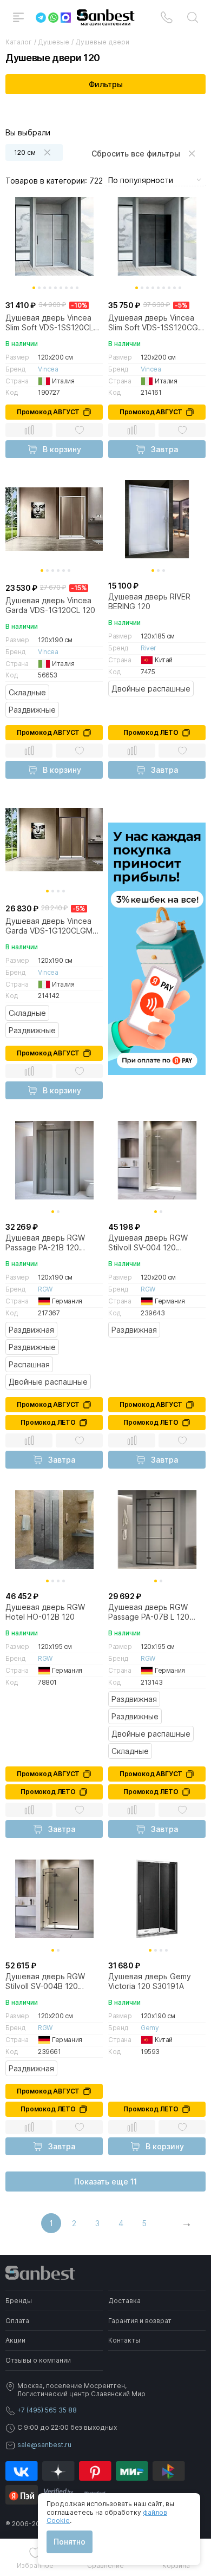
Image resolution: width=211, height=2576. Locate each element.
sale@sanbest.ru (44, 2445)
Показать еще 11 (105, 2182)
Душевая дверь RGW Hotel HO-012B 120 (45, 1612)
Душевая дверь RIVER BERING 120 (149, 601)
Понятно (70, 2542)
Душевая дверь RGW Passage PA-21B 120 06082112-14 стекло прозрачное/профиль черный (46, 1243)
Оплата (17, 2321)
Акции (15, 2340)
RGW (45, 1289)
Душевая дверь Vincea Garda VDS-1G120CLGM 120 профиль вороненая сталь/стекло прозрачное (51, 926)
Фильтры (106, 84)
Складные (27, 692)
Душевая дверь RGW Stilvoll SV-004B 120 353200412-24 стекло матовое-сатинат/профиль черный (46, 1981)
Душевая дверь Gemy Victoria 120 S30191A (150, 1981)
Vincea (48, 369)
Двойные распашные (151, 689)
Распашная (29, 1364)
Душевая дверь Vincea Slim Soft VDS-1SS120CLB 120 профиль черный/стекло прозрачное (52, 323)
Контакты (124, 2340)
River (149, 648)
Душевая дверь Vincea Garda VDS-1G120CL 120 (50, 605)
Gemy (150, 2028)
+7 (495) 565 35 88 (47, 2410)
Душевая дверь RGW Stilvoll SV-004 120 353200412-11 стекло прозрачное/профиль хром (149, 1243)
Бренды (19, 2301)
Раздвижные (32, 710)
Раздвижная (31, 1330)
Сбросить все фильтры (136, 154)
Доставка (124, 2301)
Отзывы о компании (38, 2360)
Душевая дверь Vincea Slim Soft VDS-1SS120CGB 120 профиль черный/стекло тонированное (156, 323)
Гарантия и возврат (140, 2321)
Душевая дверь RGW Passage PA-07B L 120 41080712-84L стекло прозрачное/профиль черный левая (149, 1612)
